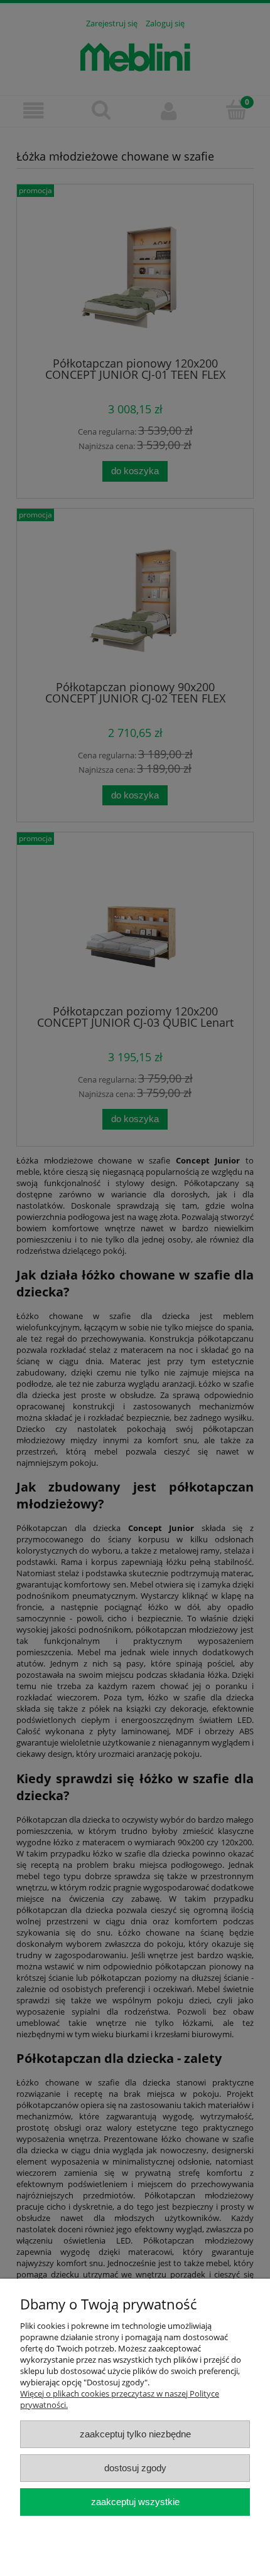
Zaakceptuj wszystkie (135, 2502)
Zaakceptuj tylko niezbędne (135, 2434)
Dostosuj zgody (135, 2468)
